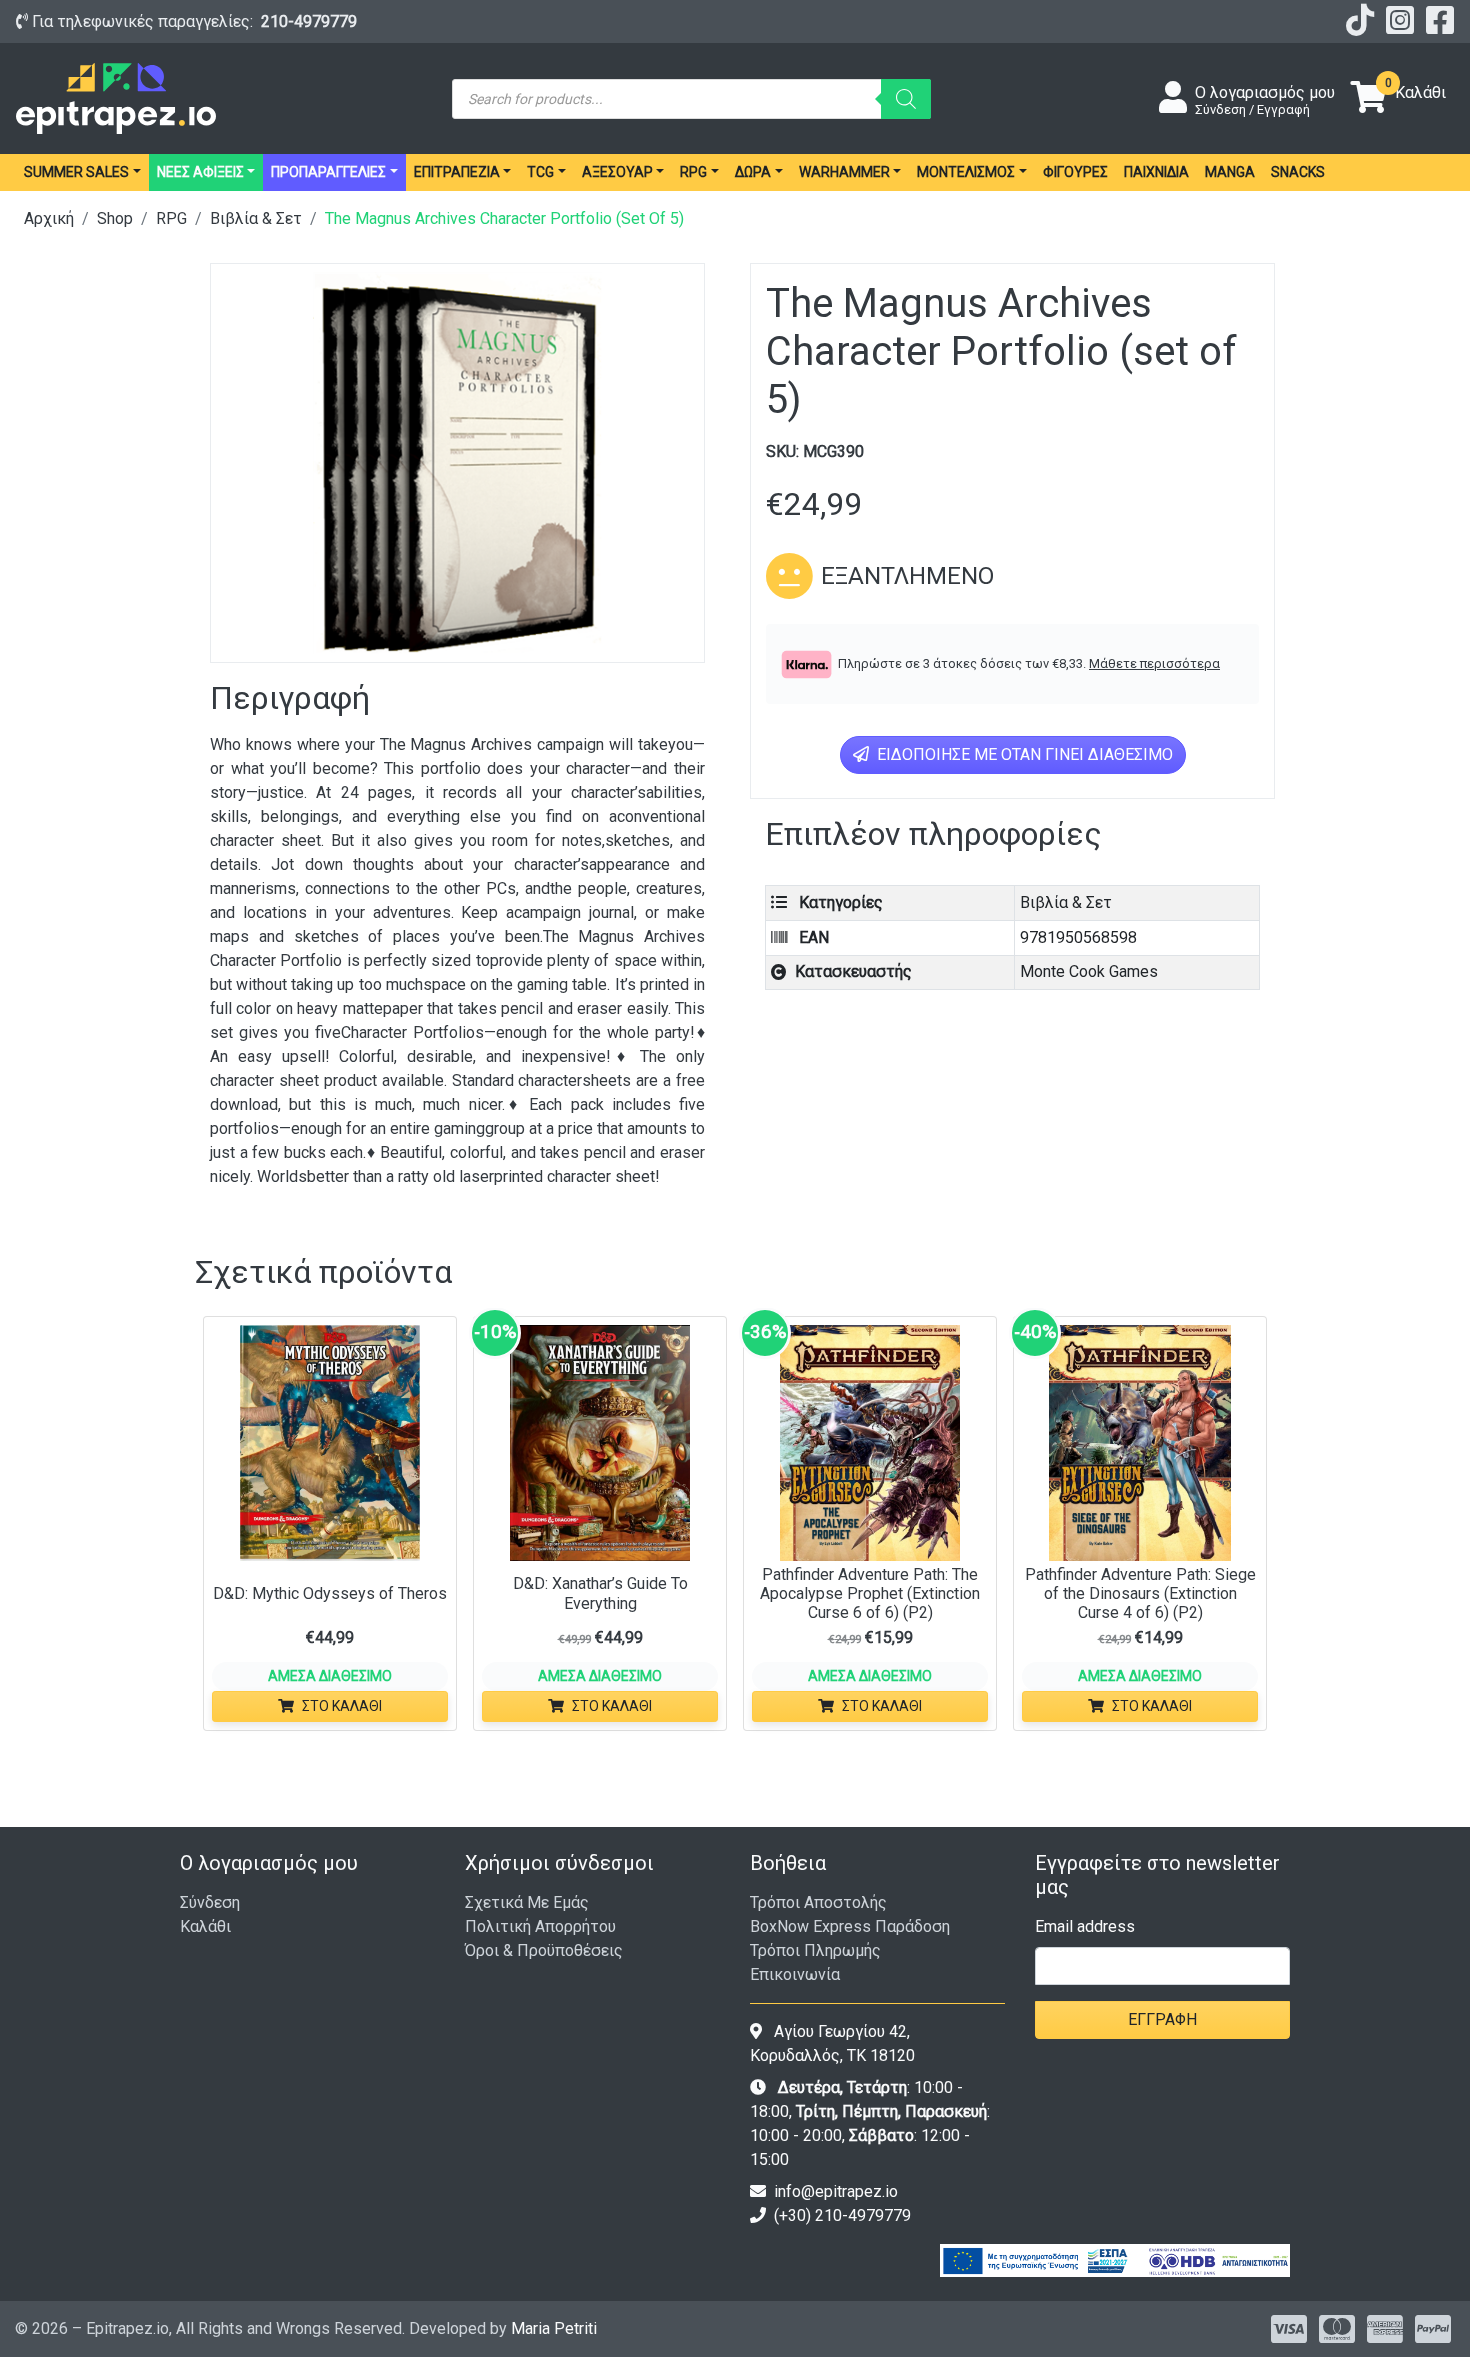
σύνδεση (210, 1902)
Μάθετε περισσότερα (1154, 663)
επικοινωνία (795, 1974)
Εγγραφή (1162, 2019)
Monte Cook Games (1089, 971)
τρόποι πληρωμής (815, 1950)
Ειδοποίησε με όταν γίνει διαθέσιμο (1023, 754)
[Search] (906, 99)
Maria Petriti (554, 2328)
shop (115, 218)
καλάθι (205, 1926)
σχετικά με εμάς (527, 1902)
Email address (1085, 1926)
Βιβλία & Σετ (256, 218)
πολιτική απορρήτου (540, 1926)
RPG (171, 218)
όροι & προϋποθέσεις (544, 1950)
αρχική (49, 218)
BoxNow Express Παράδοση (850, 1926)
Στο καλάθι (342, 1706)
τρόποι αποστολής (818, 1902)
